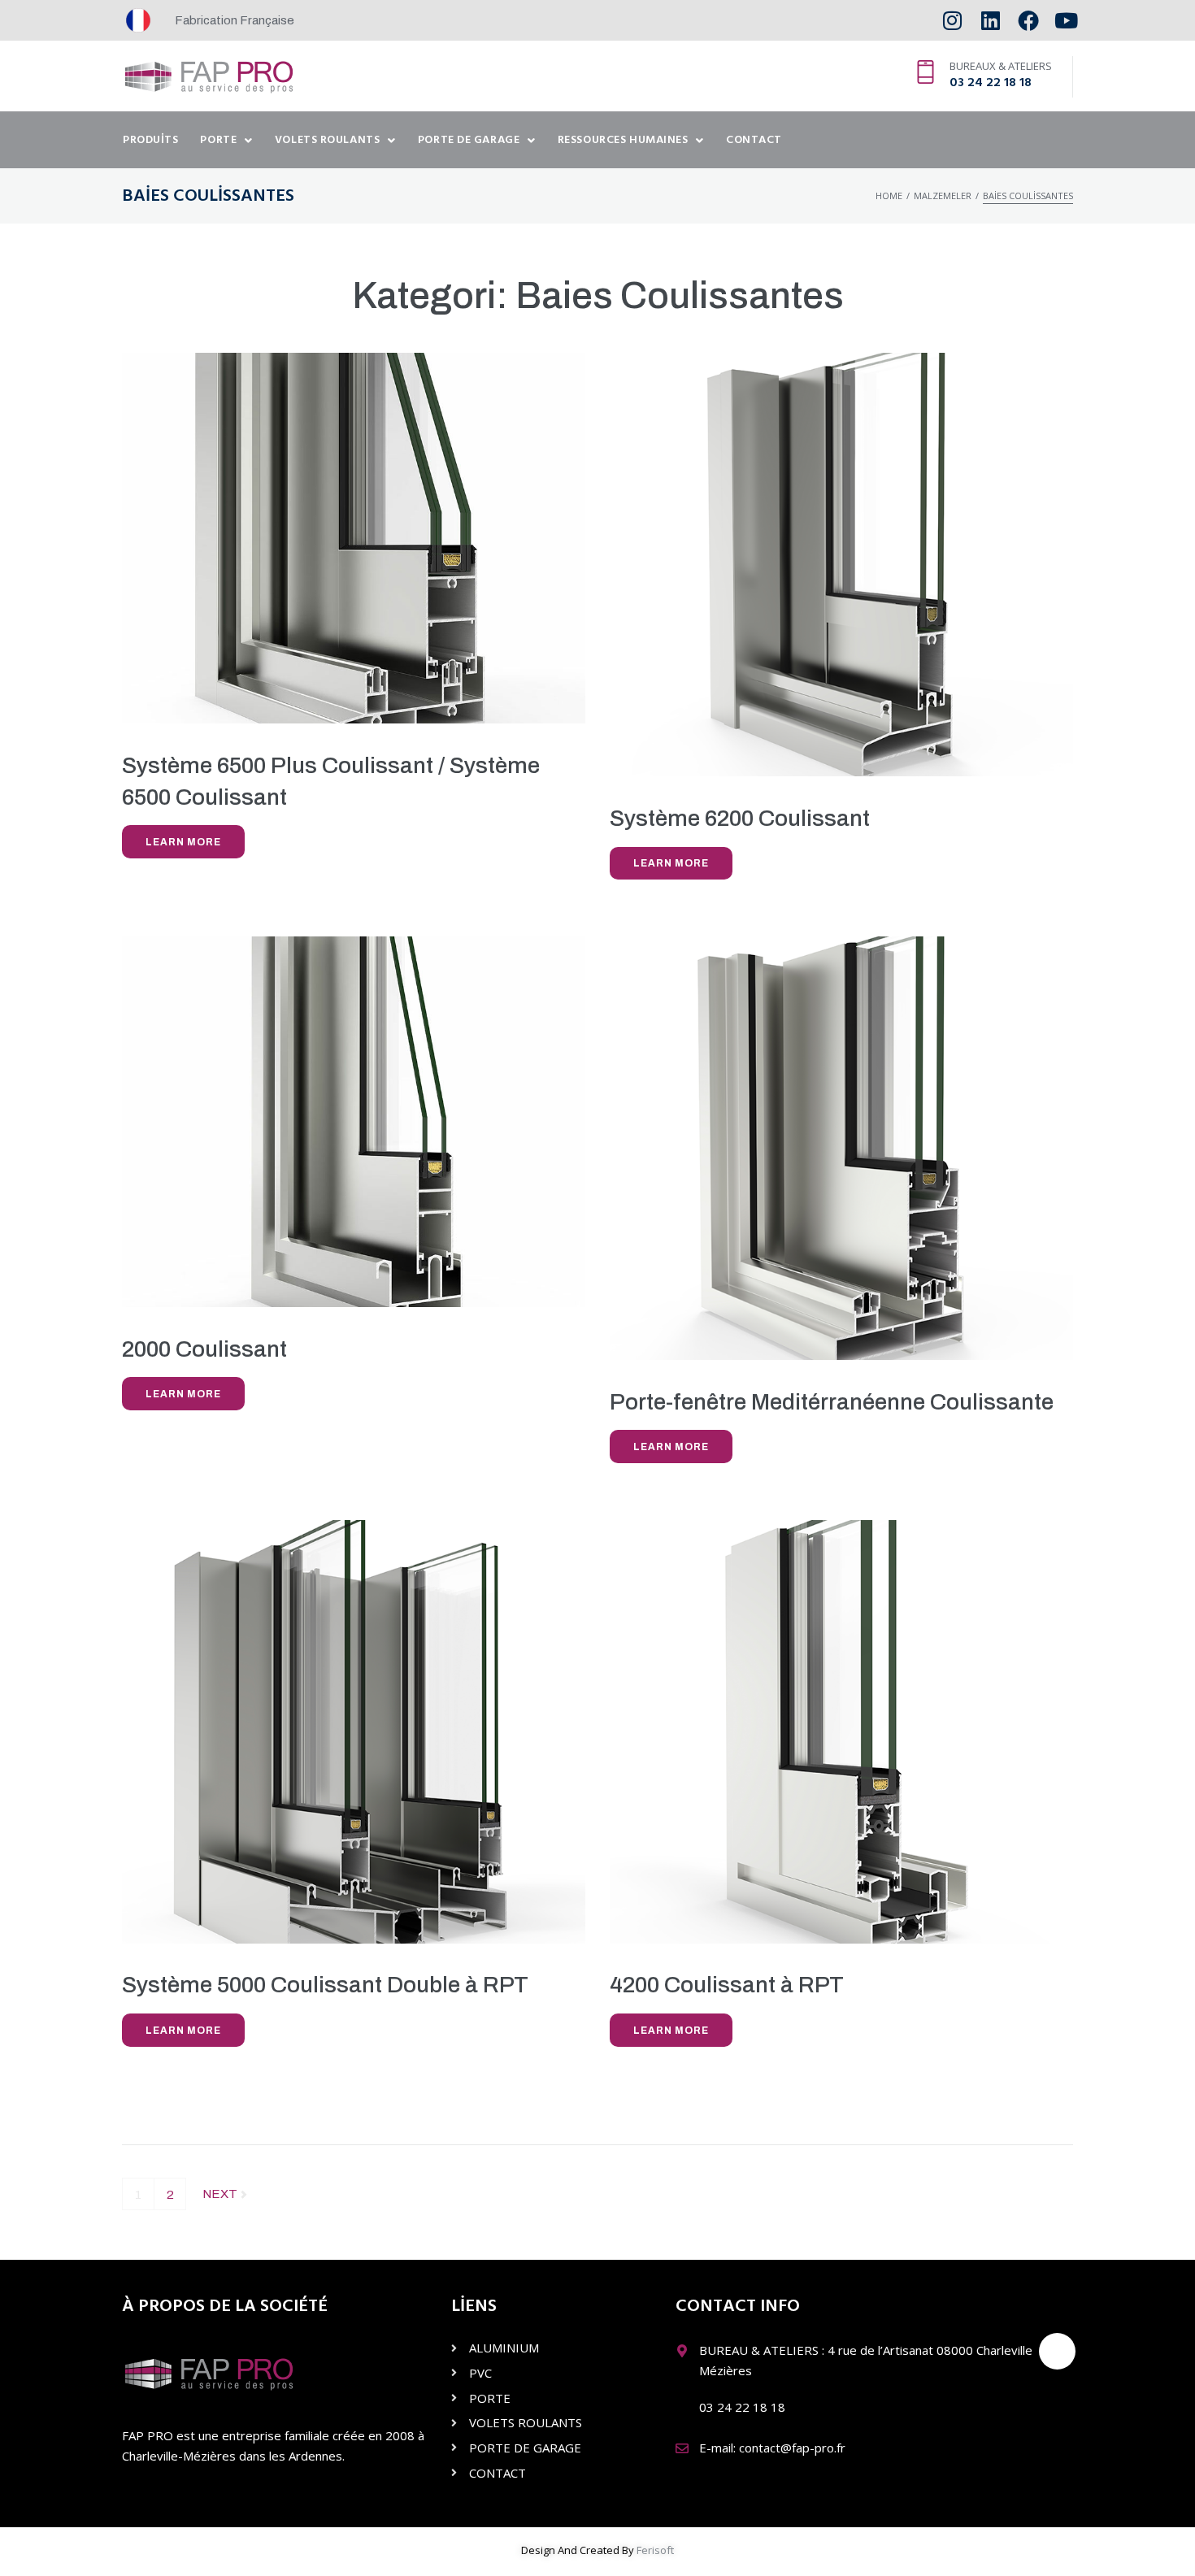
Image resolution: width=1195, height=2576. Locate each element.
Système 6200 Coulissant (740, 818)
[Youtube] (1066, 21)
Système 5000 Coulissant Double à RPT (325, 1985)
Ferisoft (655, 2550)
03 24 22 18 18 (991, 83)
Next (221, 2189)
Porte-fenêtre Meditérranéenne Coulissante (832, 1402)
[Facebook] (1028, 21)
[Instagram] (952, 21)
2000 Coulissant (204, 1349)
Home (889, 195)
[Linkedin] (991, 21)
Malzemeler (943, 195)
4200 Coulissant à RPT (727, 1985)
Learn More (183, 842)
